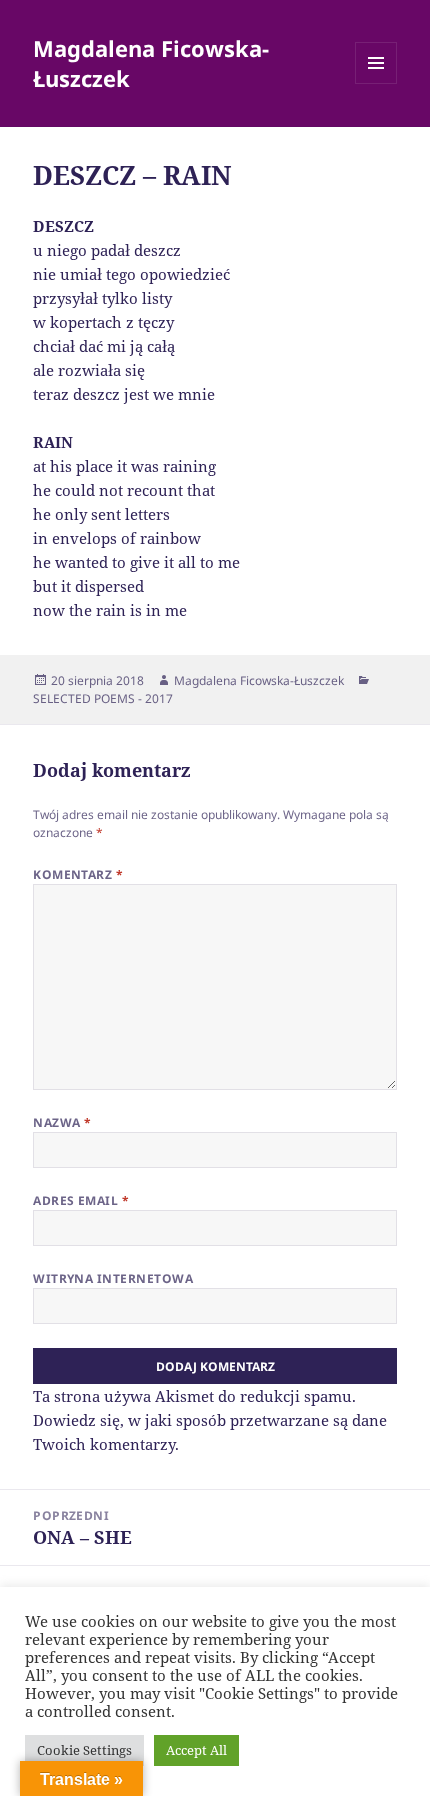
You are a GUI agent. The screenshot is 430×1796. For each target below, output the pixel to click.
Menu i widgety (376, 83)
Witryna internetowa (113, 1278)
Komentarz (78, 874)
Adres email (81, 1200)
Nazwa (62, 1122)
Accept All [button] (196, 1750)
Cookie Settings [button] (84, 1750)
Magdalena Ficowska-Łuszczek (151, 63)
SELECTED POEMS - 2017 (103, 698)
